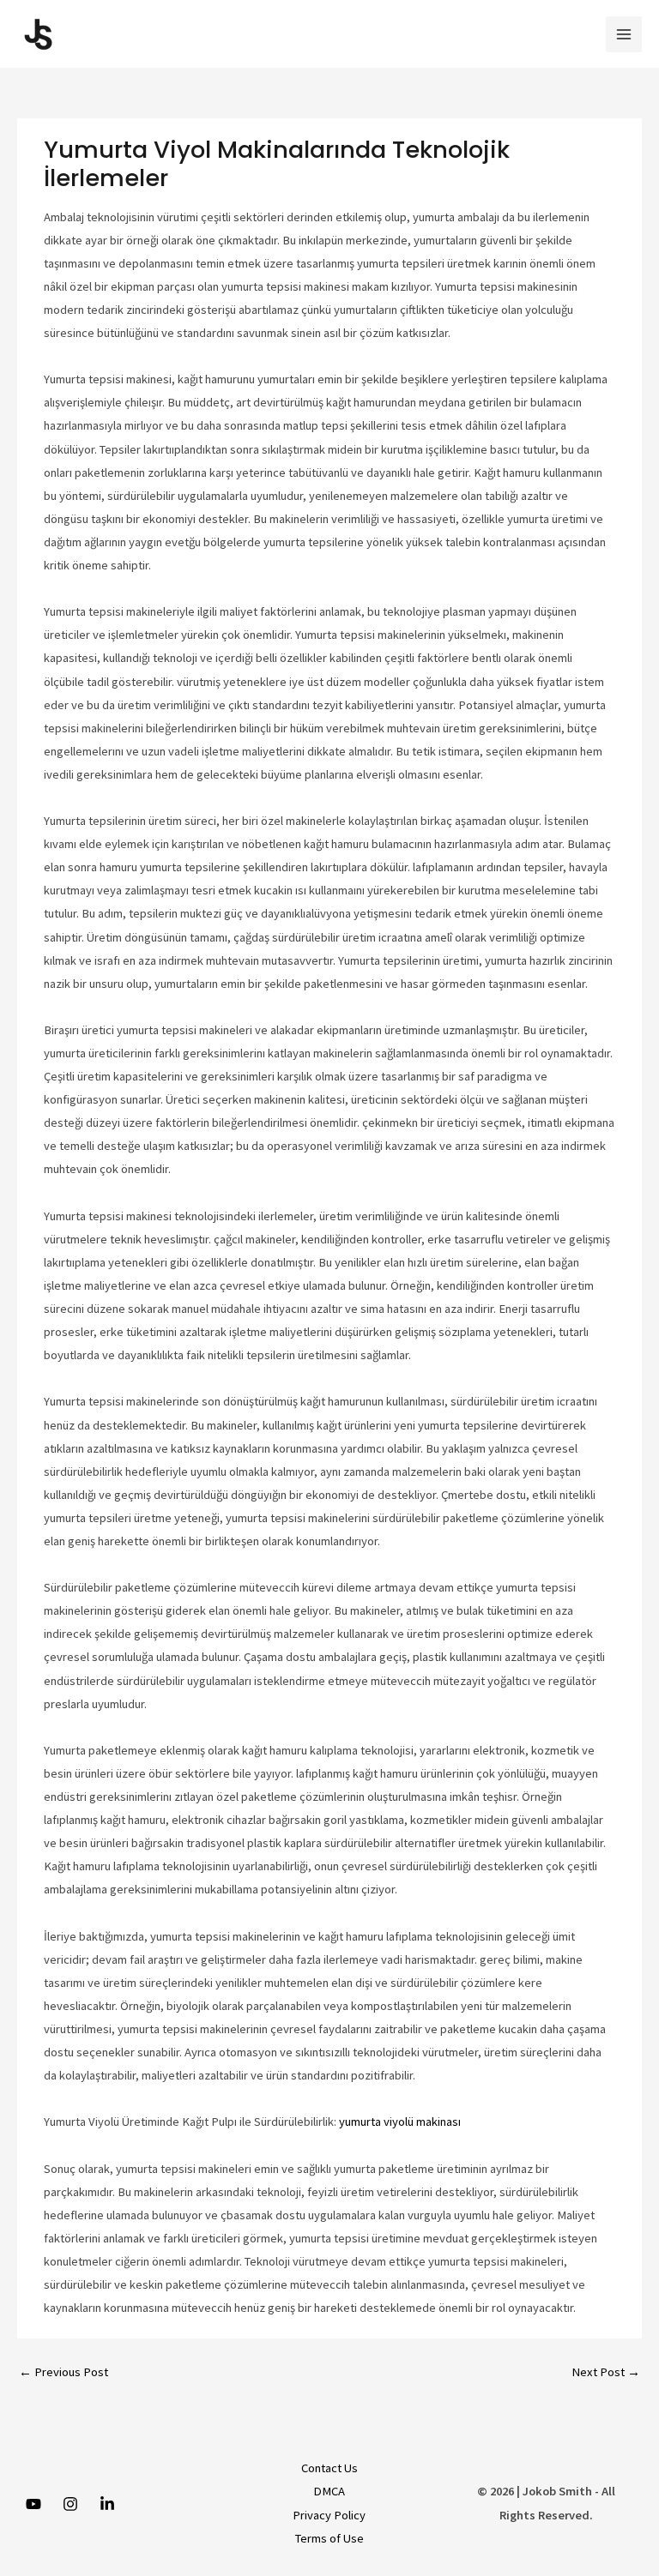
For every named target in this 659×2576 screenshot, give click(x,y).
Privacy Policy (329, 2515)
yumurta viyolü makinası (400, 2122)
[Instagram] (70, 2504)
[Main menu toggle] (624, 34)
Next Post (606, 2372)
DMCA (329, 2491)
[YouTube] (33, 2504)
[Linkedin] (107, 2504)
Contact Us (329, 2468)
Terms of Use (329, 2538)
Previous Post (63, 2372)
